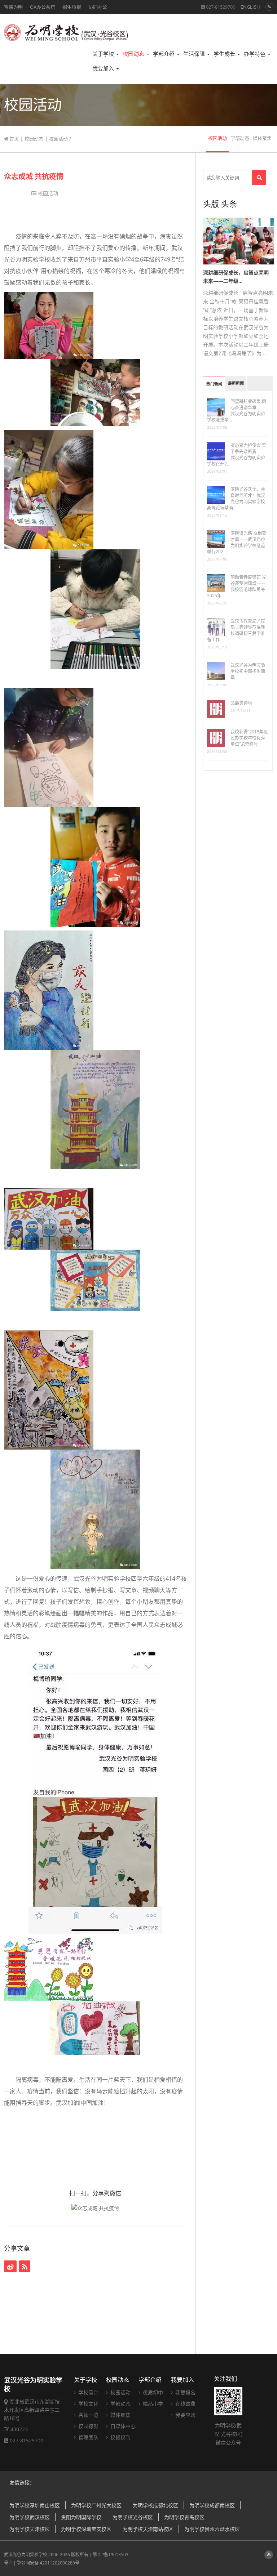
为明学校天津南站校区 (148, 2529)
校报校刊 (120, 2437)
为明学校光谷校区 (133, 2517)
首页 (14, 139)
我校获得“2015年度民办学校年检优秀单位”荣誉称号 (249, 738)
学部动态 (240, 138)
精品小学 (152, 2404)
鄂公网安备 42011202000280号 (48, 2563)
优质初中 (152, 2392)
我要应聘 (185, 2415)
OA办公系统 (43, 7)
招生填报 (72, 7)
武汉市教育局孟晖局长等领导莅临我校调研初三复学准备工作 (236, 630)
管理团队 (88, 2437)
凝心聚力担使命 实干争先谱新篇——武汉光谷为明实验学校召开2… (237, 455)
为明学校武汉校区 (30, 2517)
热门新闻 (214, 384)
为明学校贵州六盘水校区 (212, 2529)
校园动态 (134, 54)
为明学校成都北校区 (155, 2505)
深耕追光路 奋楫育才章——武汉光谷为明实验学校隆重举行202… (237, 543)
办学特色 (255, 54)
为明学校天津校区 (30, 2529)
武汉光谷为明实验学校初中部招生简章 (248, 671)
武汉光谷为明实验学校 (26, 2555)
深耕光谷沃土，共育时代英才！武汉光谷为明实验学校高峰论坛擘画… (236, 499)
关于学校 (104, 54)
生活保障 (195, 54)
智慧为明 (13, 7)
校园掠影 (88, 2426)
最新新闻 (236, 383)
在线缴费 (185, 2404)
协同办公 (98, 7)
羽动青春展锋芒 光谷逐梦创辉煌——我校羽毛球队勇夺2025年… (237, 586)
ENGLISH (250, 7)
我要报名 (185, 2392)
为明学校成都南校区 (212, 2505)
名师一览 (88, 2415)
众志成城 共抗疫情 (34, 176)
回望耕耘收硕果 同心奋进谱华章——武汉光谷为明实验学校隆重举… (237, 411)
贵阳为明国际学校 (81, 2517)
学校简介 (88, 2392)
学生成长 (225, 54)
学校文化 (88, 2404)
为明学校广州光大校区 (96, 2505)
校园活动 (58, 139)
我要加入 (104, 68)
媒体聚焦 (262, 138)
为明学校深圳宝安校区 (86, 2529)
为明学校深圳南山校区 (35, 2505)
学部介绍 (164, 54)
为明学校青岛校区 (184, 2517)
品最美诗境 (241, 703)
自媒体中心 (122, 2426)
